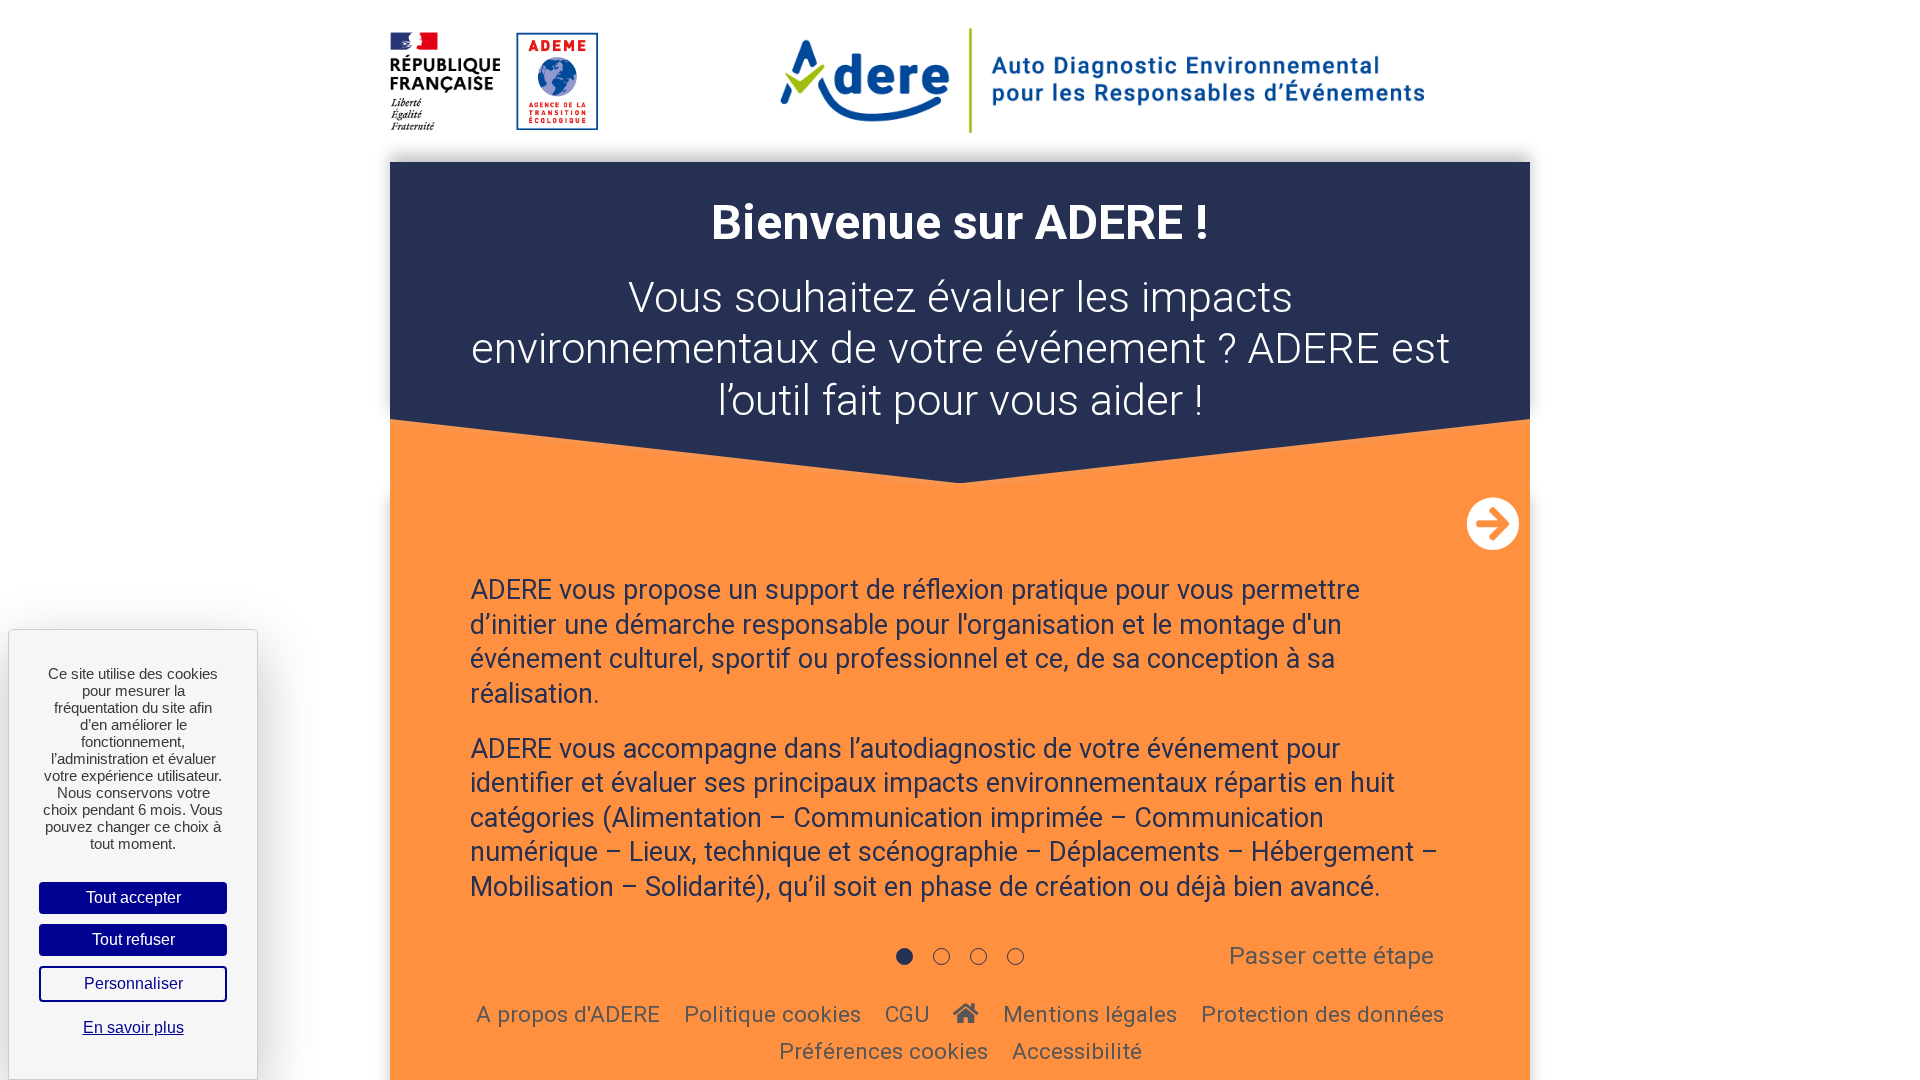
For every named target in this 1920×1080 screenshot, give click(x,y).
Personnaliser (133, 983)
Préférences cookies (883, 1051)
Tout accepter (133, 897)
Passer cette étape (1331, 955)
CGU (907, 1014)
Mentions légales (1090, 1014)
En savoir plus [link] (133, 1027)
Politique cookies (772, 1014)
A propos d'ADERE (568, 1014)
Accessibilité (1077, 1051)
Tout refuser (133, 939)
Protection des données (1322, 1014)
